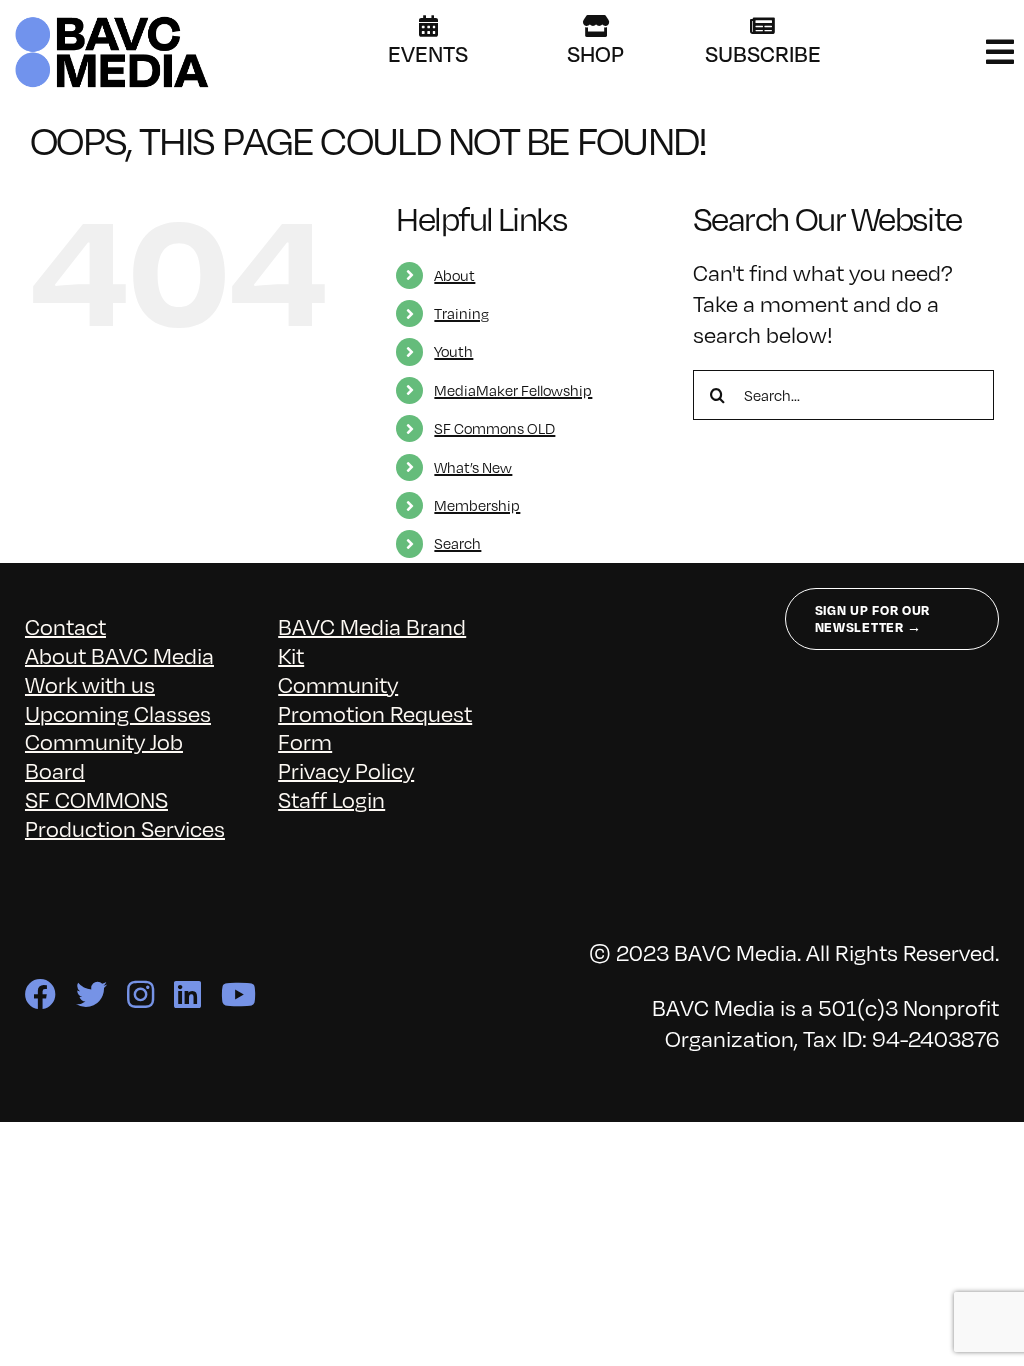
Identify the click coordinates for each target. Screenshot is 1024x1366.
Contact (65, 625)
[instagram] (140, 994)
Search (457, 543)
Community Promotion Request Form (375, 712)
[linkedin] (187, 994)
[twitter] (91, 994)
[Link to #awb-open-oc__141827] (1000, 52)
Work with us (90, 683)
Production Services (125, 827)
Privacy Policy (346, 769)
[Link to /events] (428, 26)
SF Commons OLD (494, 428)
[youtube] (238, 994)
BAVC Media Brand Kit (372, 640)
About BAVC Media (119, 654)
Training (461, 313)
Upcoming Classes (118, 712)
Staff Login (331, 798)
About (454, 275)
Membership (477, 505)
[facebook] (40, 994)
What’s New (473, 467)
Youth (453, 351)
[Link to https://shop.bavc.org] (596, 26)
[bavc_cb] (112, 21)
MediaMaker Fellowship (513, 390)
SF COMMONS (96, 798)
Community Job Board (104, 755)
